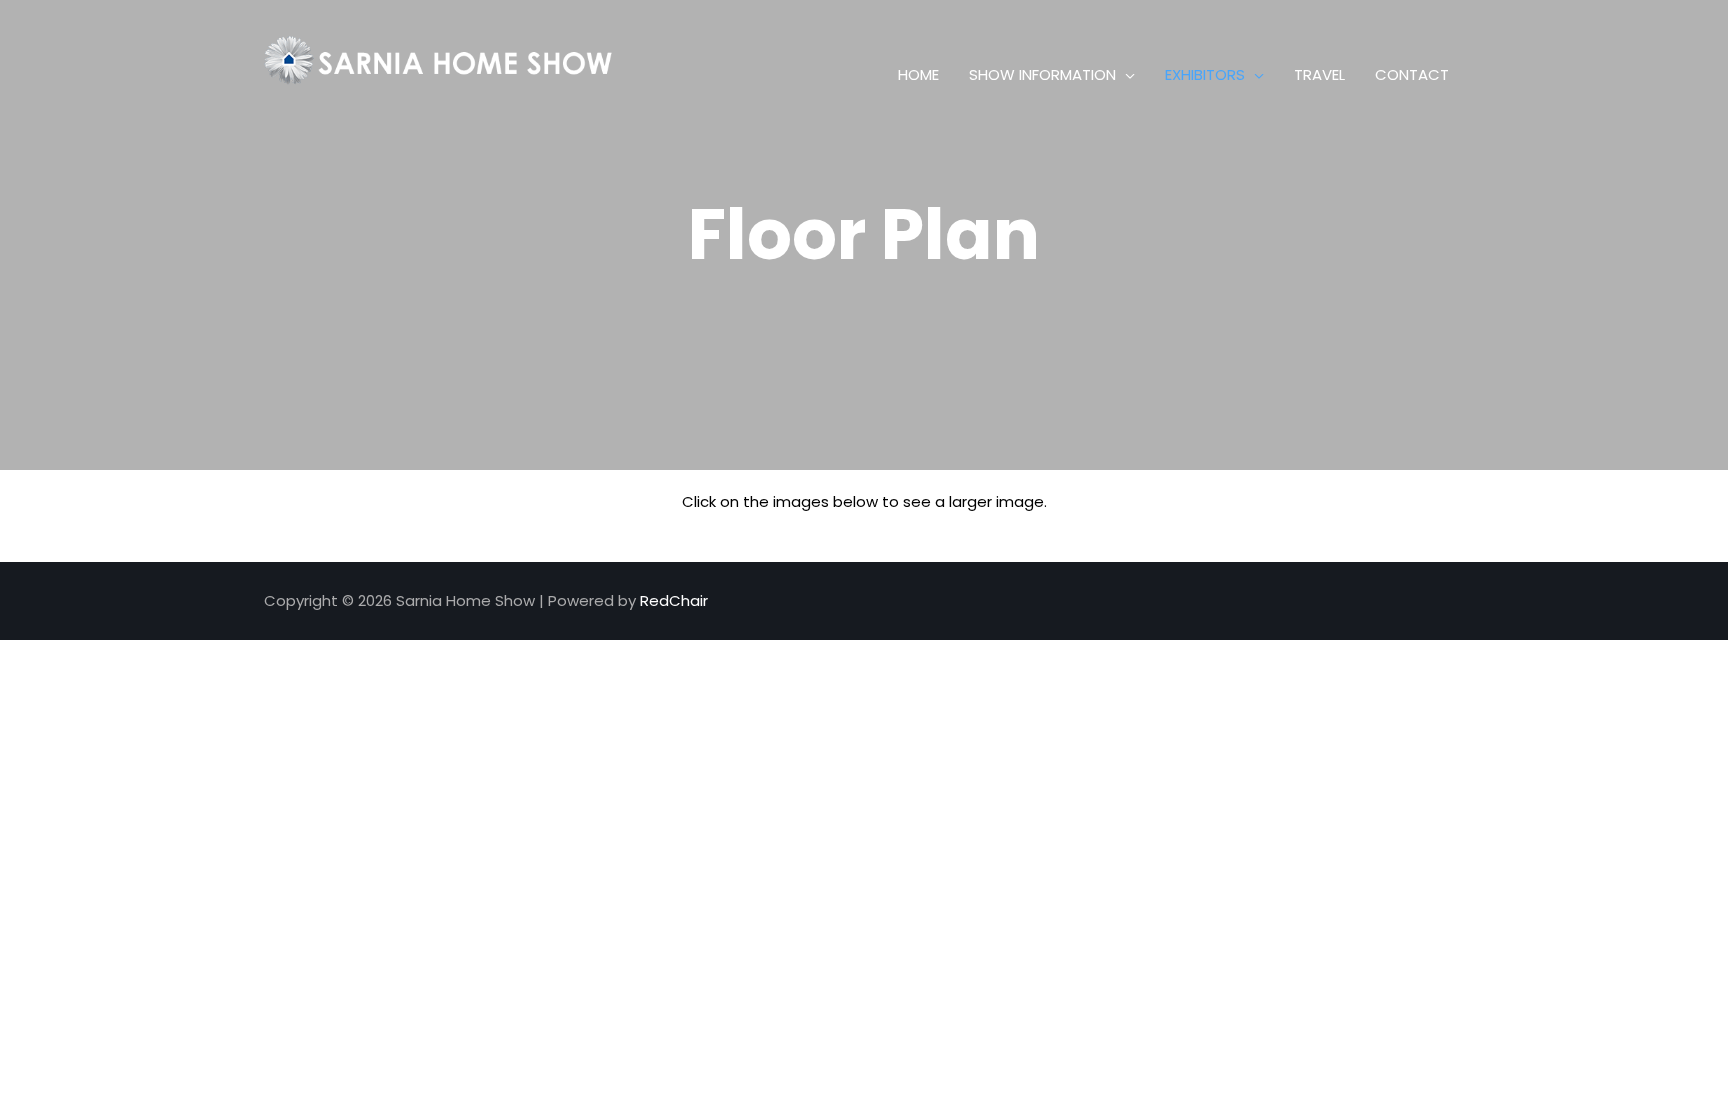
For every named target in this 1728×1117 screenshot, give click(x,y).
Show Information (1042, 74)
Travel (1319, 74)
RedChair (674, 600)
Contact (1412, 74)
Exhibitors (1205, 74)
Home (918, 74)
